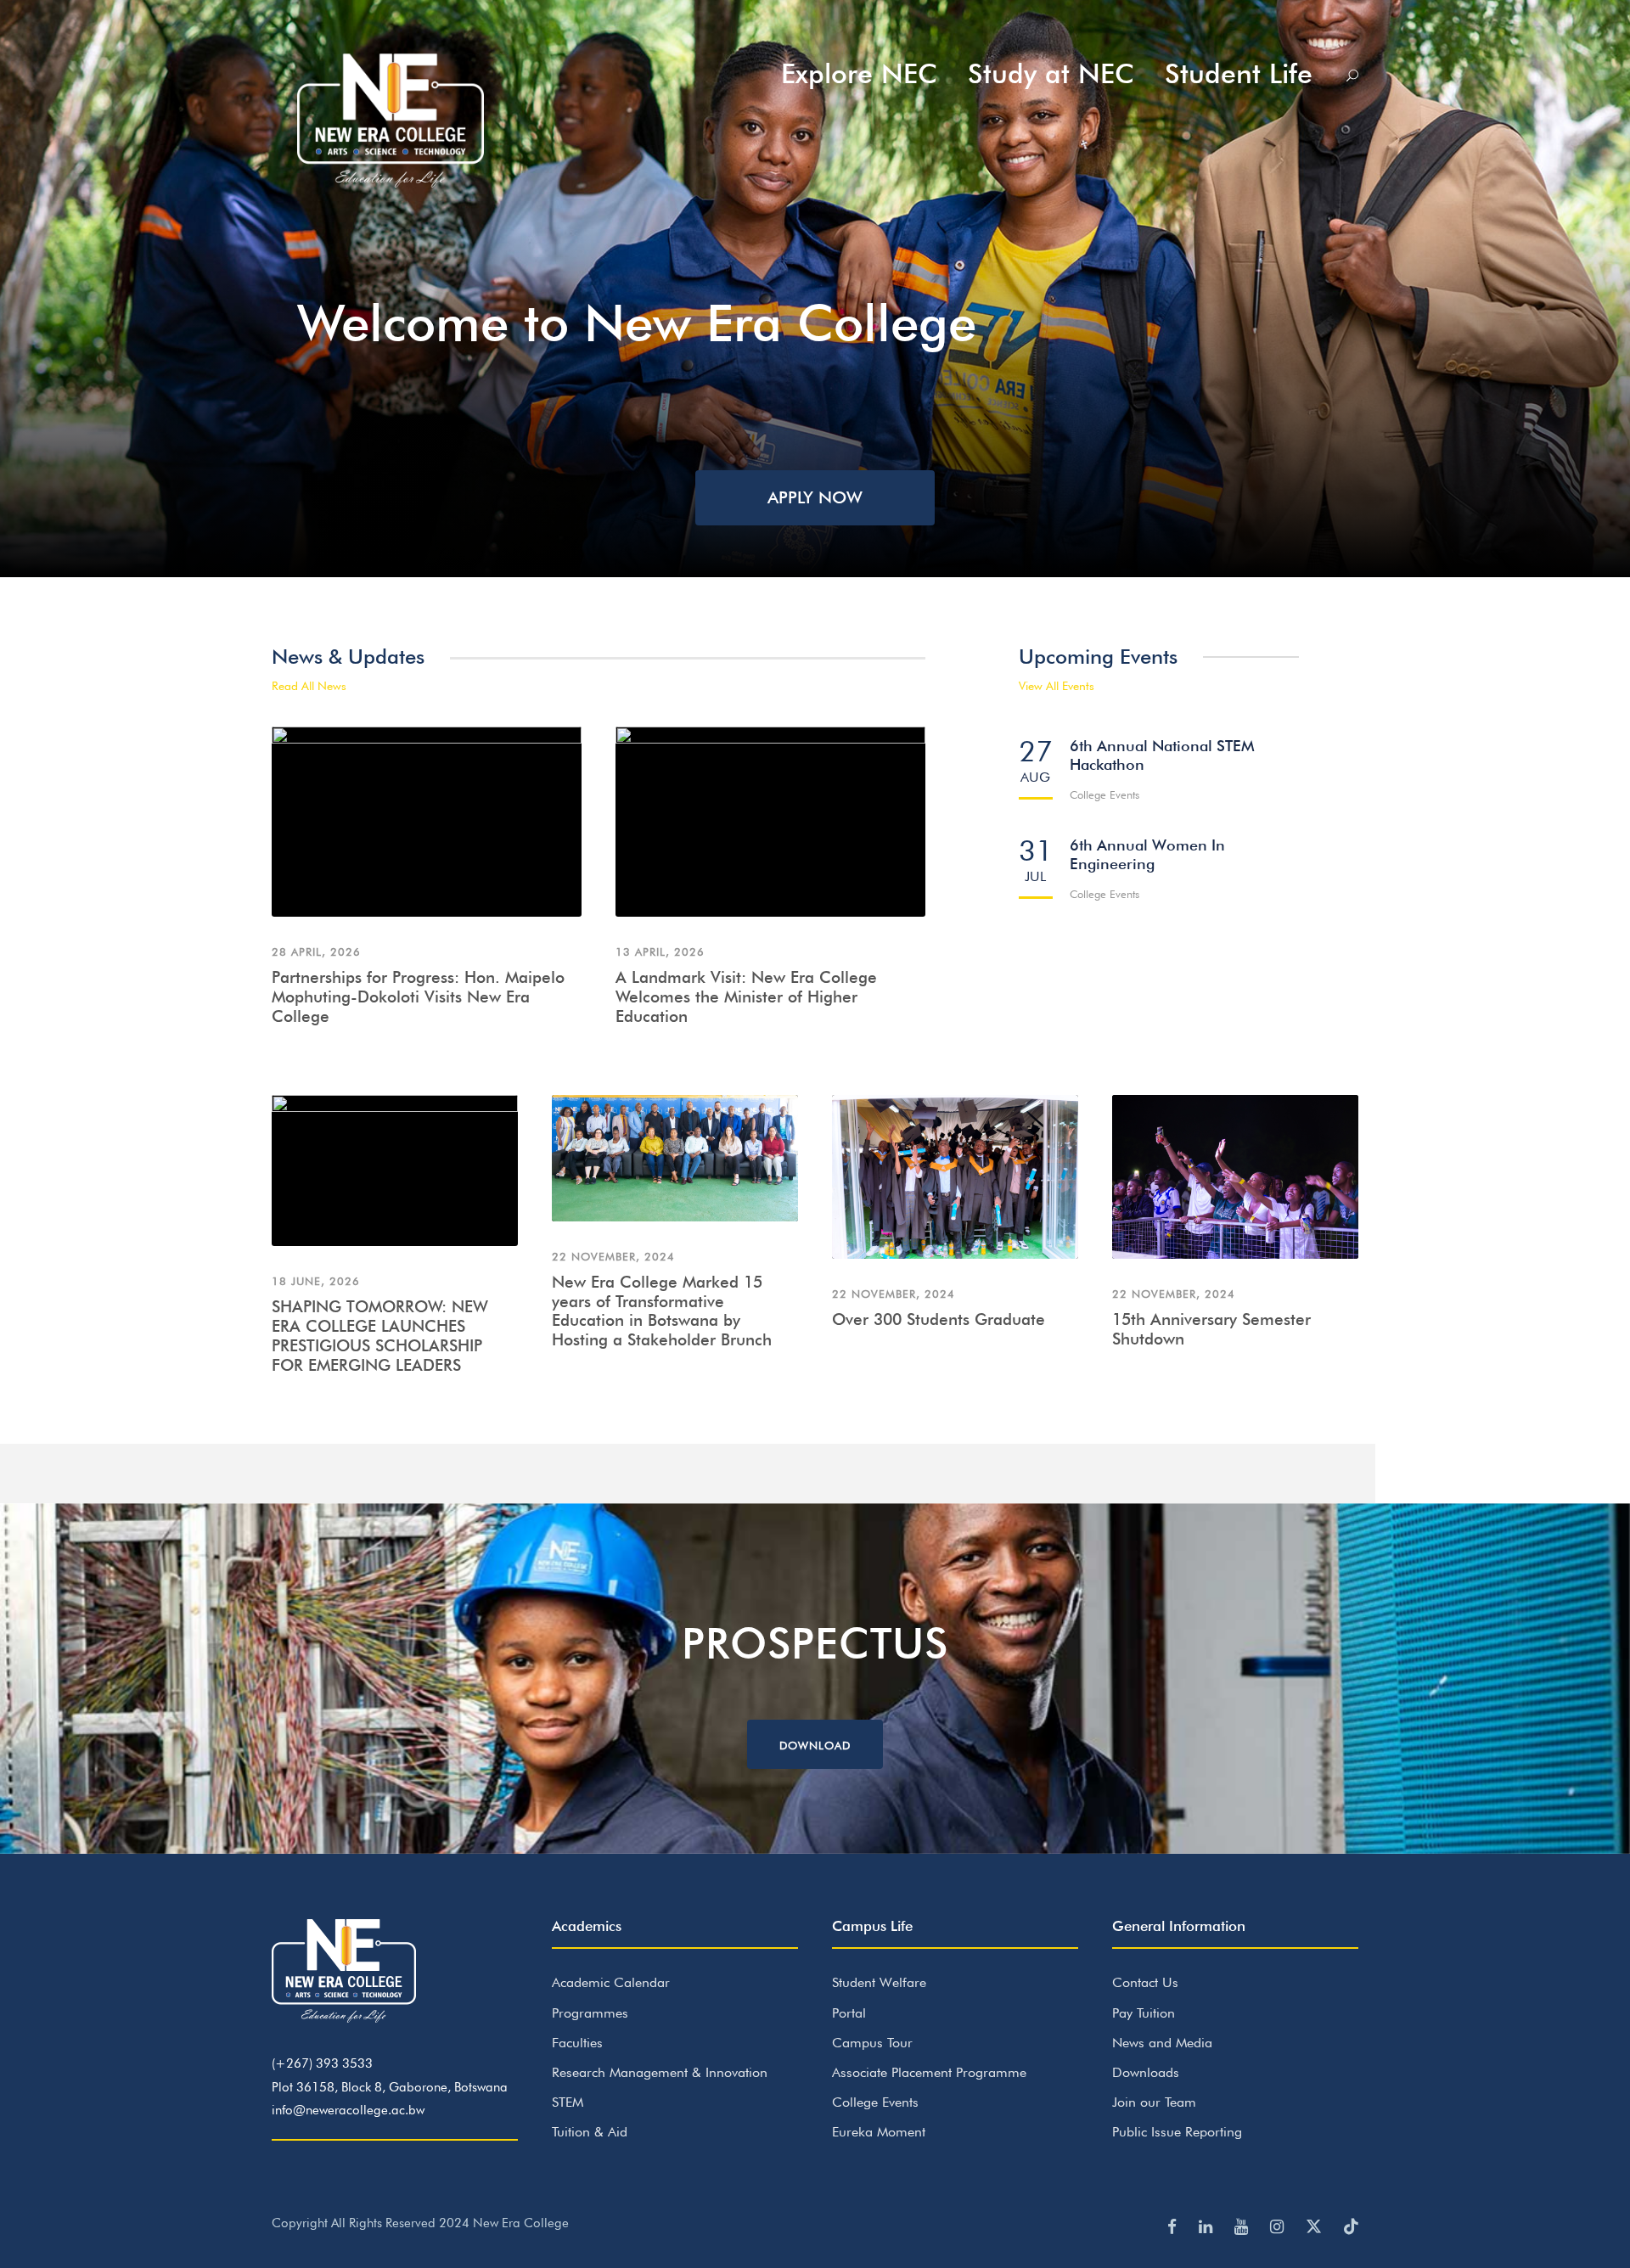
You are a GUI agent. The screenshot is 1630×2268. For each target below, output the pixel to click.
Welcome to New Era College (637, 323)
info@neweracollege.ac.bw (348, 2110)
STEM (568, 2102)
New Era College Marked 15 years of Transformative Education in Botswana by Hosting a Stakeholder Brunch (662, 1311)
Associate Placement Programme (929, 2072)
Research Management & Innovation (660, 2072)
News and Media (1162, 2043)
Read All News (309, 686)
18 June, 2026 (316, 1281)
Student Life (1239, 73)
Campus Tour (872, 2043)
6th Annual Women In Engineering (1147, 854)
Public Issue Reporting (1177, 2132)
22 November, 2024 (613, 1256)
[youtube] (1244, 2226)
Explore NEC (859, 73)
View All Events (1057, 686)
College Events (875, 2102)
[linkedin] (1208, 2226)
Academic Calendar (611, 1982)
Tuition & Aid (590, 2132)
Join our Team (1154, 2102)
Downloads (1146, 2072)
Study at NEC (1051, 73)
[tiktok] (1351, 2226)
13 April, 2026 (660, 952)
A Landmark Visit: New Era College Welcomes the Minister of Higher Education (746, 996)
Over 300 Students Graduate (939, 1319)
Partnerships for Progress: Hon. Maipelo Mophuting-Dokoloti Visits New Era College (418, 996)
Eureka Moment (879, 2132)
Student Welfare (879, 1982)
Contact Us (1145, 1982)
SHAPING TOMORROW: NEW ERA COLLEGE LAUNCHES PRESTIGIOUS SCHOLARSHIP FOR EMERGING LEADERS (380, 1335)
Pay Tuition (1144, 2013)
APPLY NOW (815, 497)
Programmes (590, 2013)
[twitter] (1316, 2226)
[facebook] (1175, 2226)
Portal (849, 2013)
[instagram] (1279, 2226)
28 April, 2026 (316, 952)
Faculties (577, 2043)
